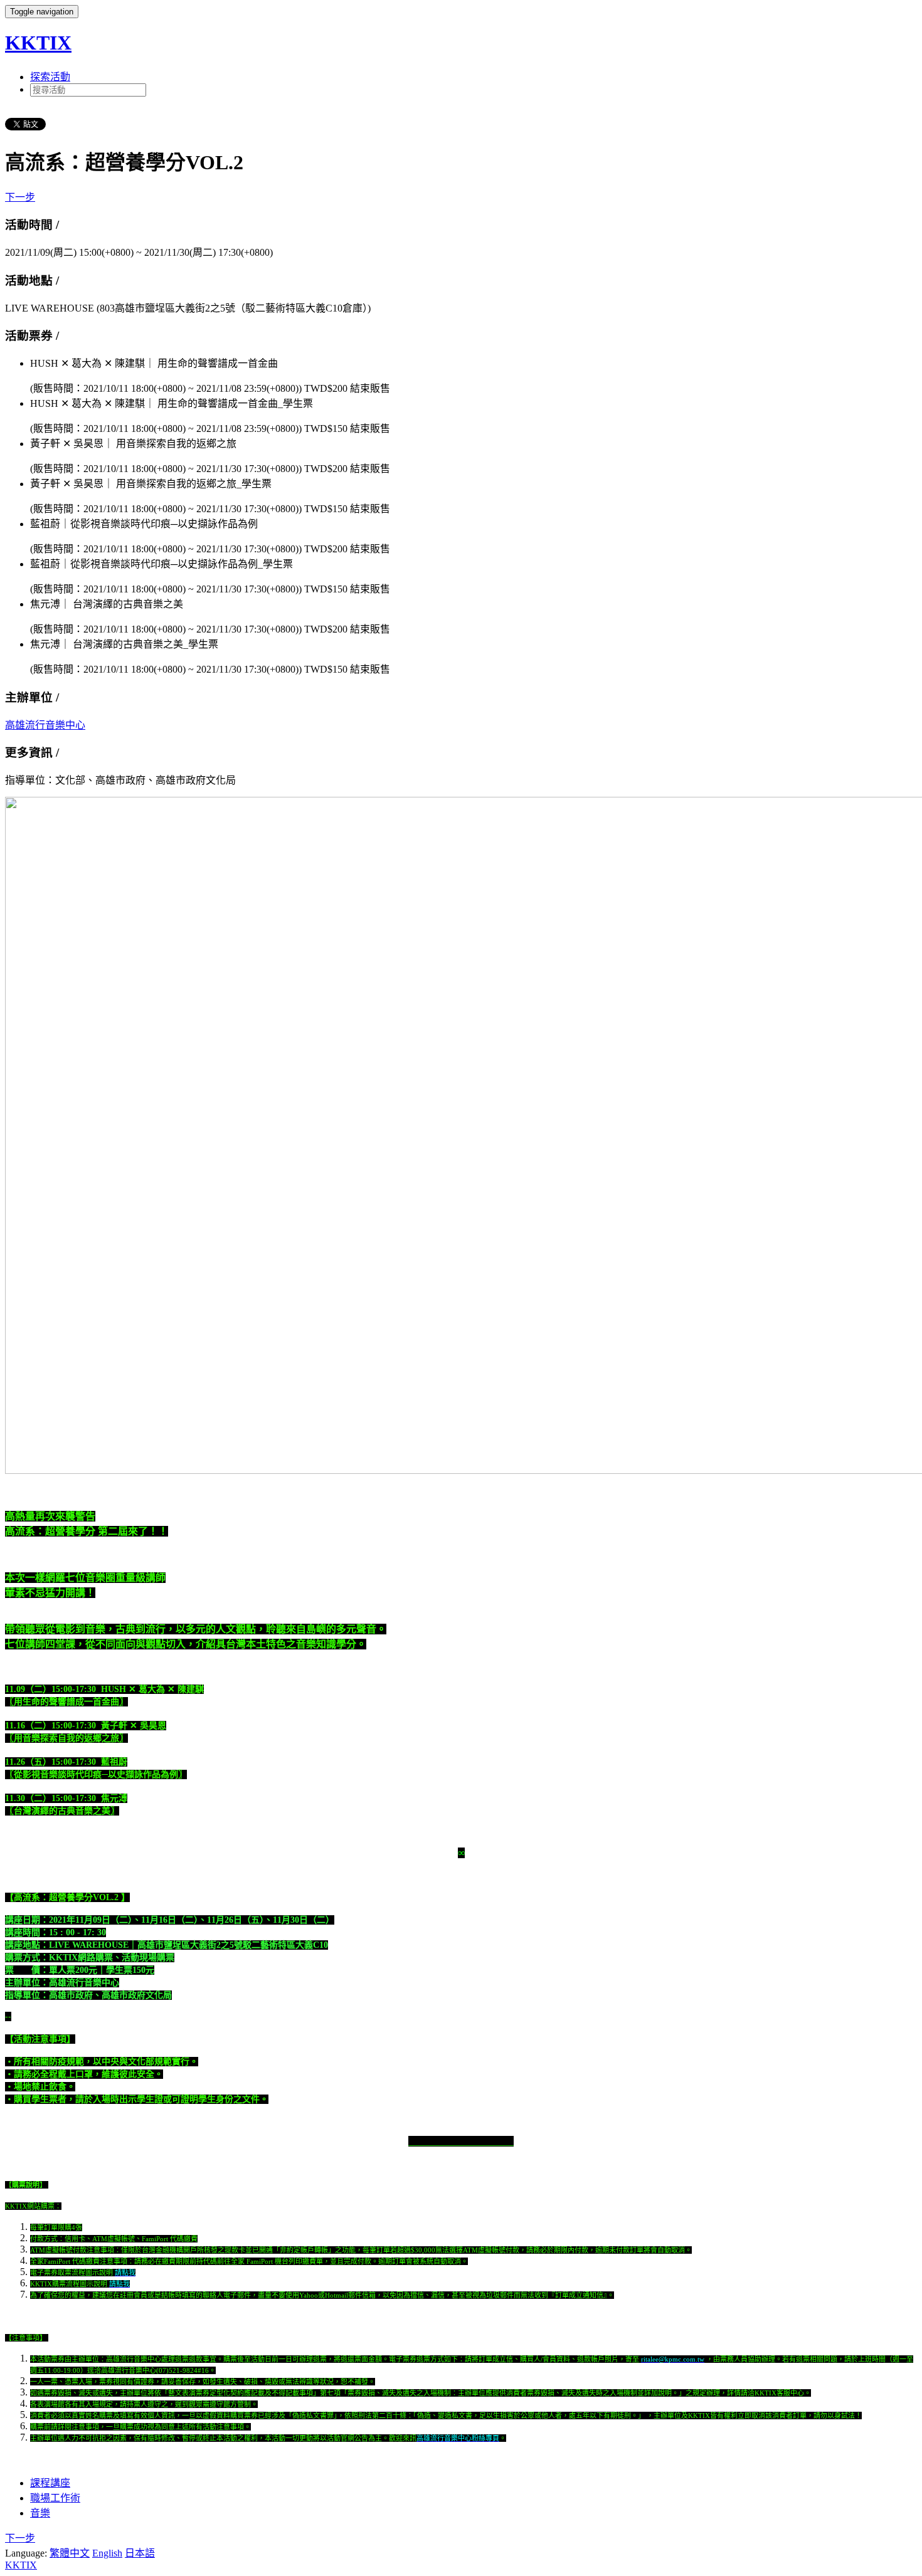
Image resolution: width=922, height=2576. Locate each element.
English (107, 2553)
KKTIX (38, 43)
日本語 (140, 2553)
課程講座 (50, 2483)
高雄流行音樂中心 (45, 725)
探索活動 (50, 77)
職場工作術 (55, 2498)
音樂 (40, 2513)
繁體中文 (70, 2553)
